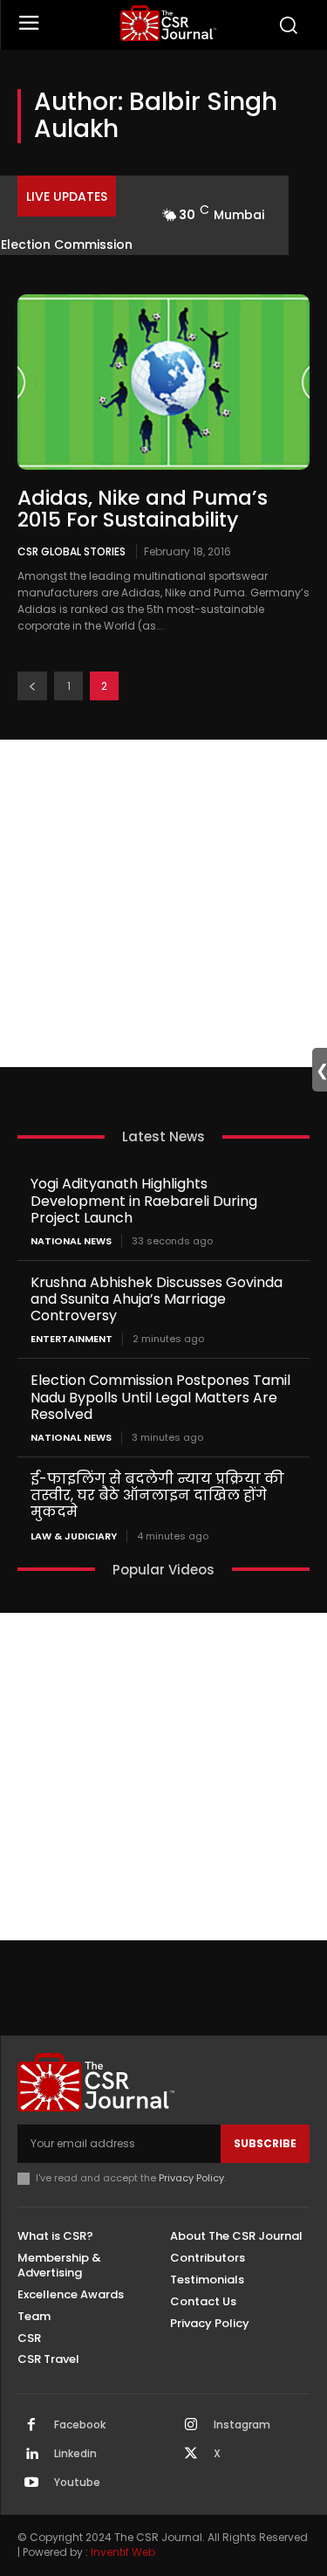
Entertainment (72, 1339)
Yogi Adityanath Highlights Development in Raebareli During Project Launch (144, 1200)
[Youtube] (31, 2483)
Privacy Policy (191, 2178)
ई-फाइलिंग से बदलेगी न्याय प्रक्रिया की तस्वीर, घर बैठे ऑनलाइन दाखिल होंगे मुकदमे (157, 1495)
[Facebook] (31, 2426)
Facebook (80, 2425)
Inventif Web (123, 2552)
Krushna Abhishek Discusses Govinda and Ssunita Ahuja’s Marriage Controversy (157, 1299)
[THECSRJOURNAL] (168, 23)
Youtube (77, 2483)
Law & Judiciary (74, 1536)
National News (71, 1241)
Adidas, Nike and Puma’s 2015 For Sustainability (143, 509)
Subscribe (265, 2143)
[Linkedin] (31, 2455)
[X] (191, 2455)
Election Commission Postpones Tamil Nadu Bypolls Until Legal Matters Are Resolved (160, 1397)
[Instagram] (191, 2426)
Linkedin (75, 2454)
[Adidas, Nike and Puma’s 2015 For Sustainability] (163, 382)
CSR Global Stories (72, 551)
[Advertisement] (163, 903)
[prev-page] (32, 686)
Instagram (242, 2425)
